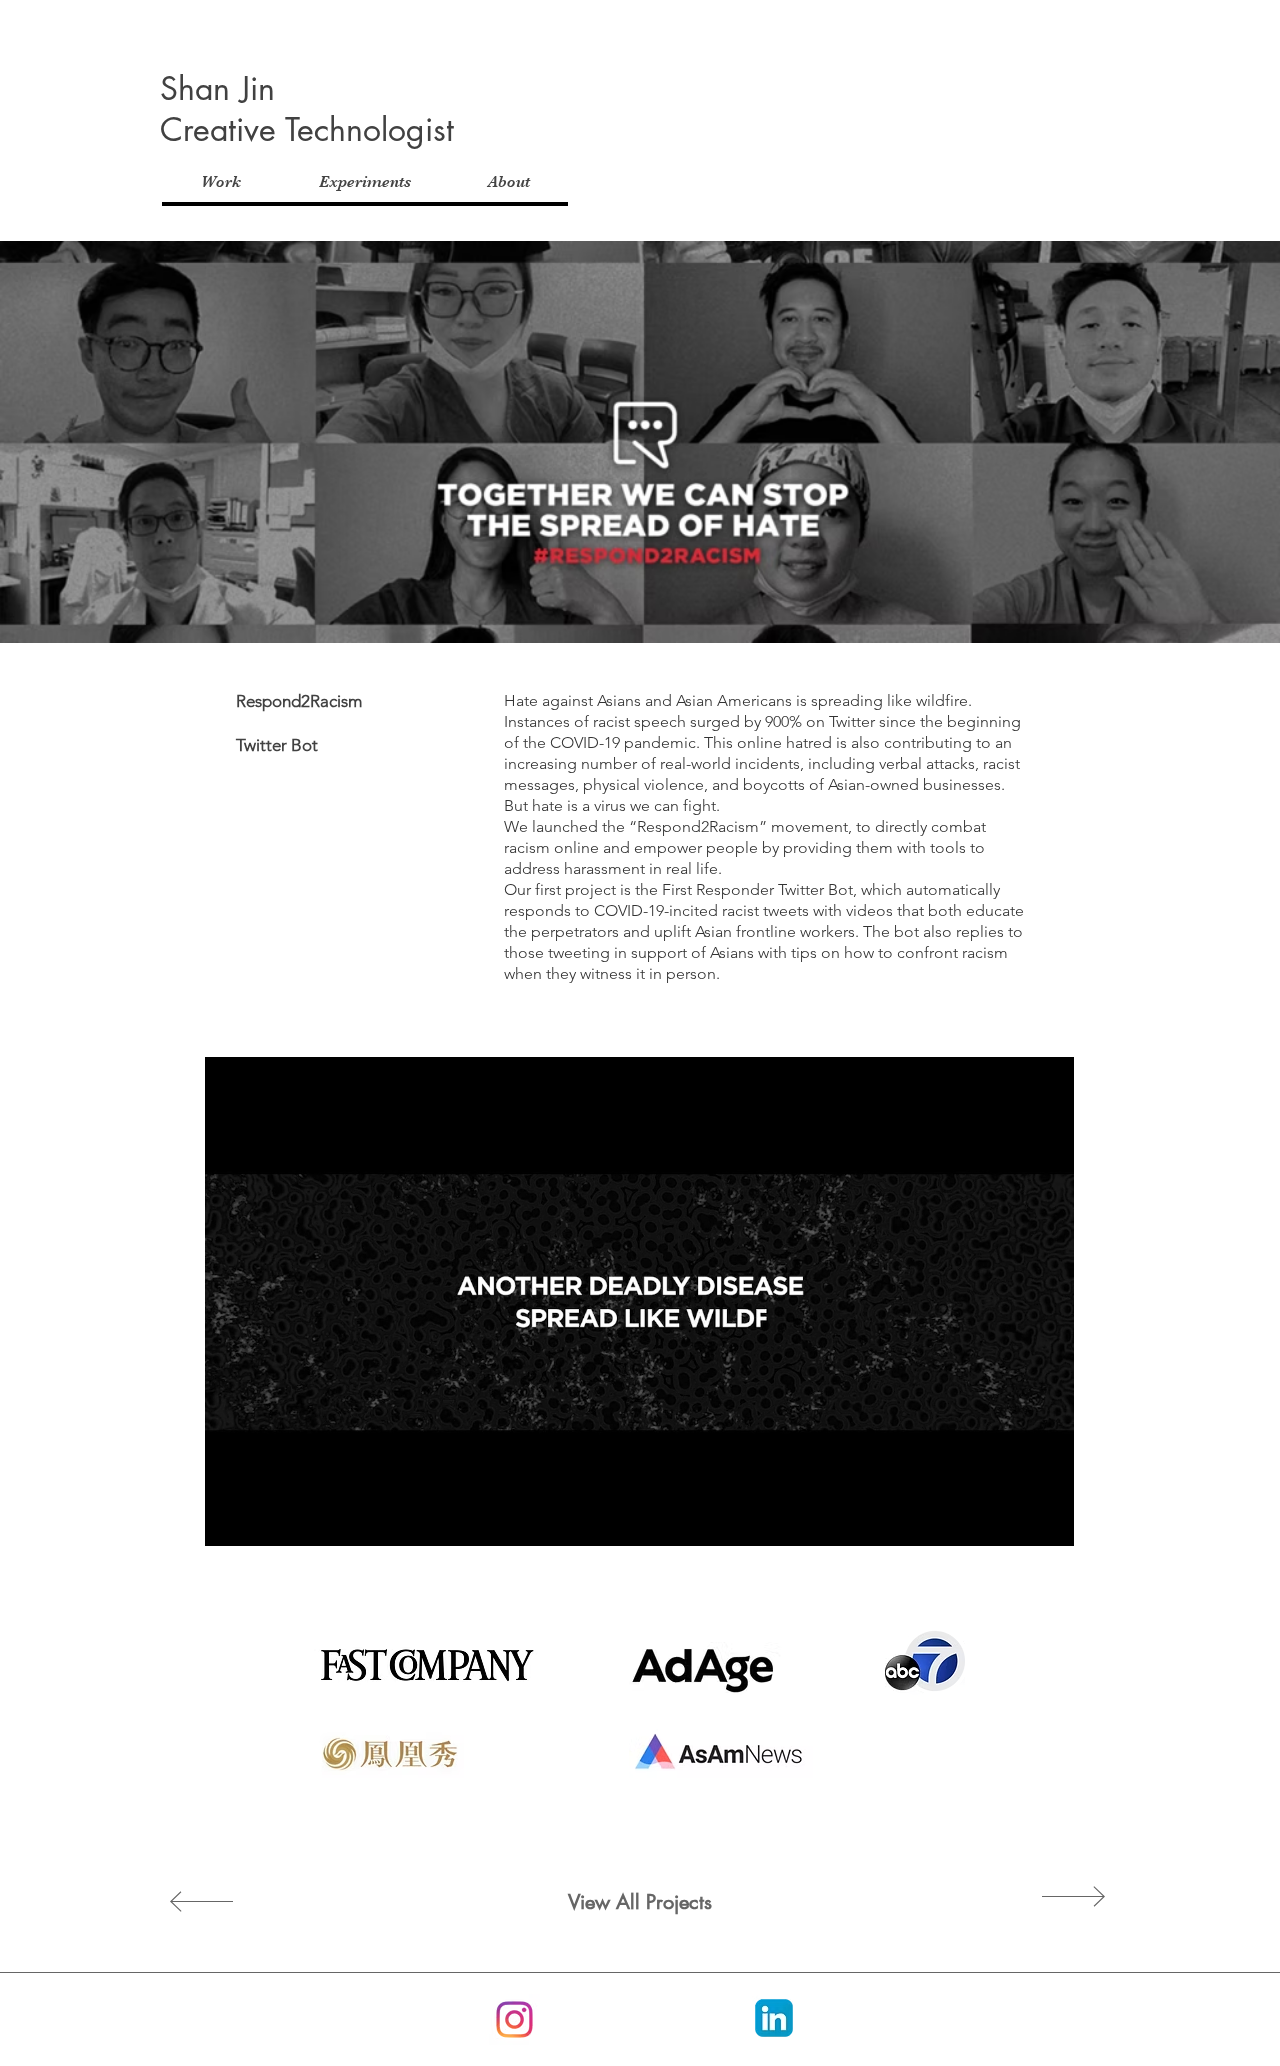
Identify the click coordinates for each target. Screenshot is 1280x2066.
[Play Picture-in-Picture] (1013, 1519)
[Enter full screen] (1047, 1519)
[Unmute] (265, 1519)
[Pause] (231, 1519)
